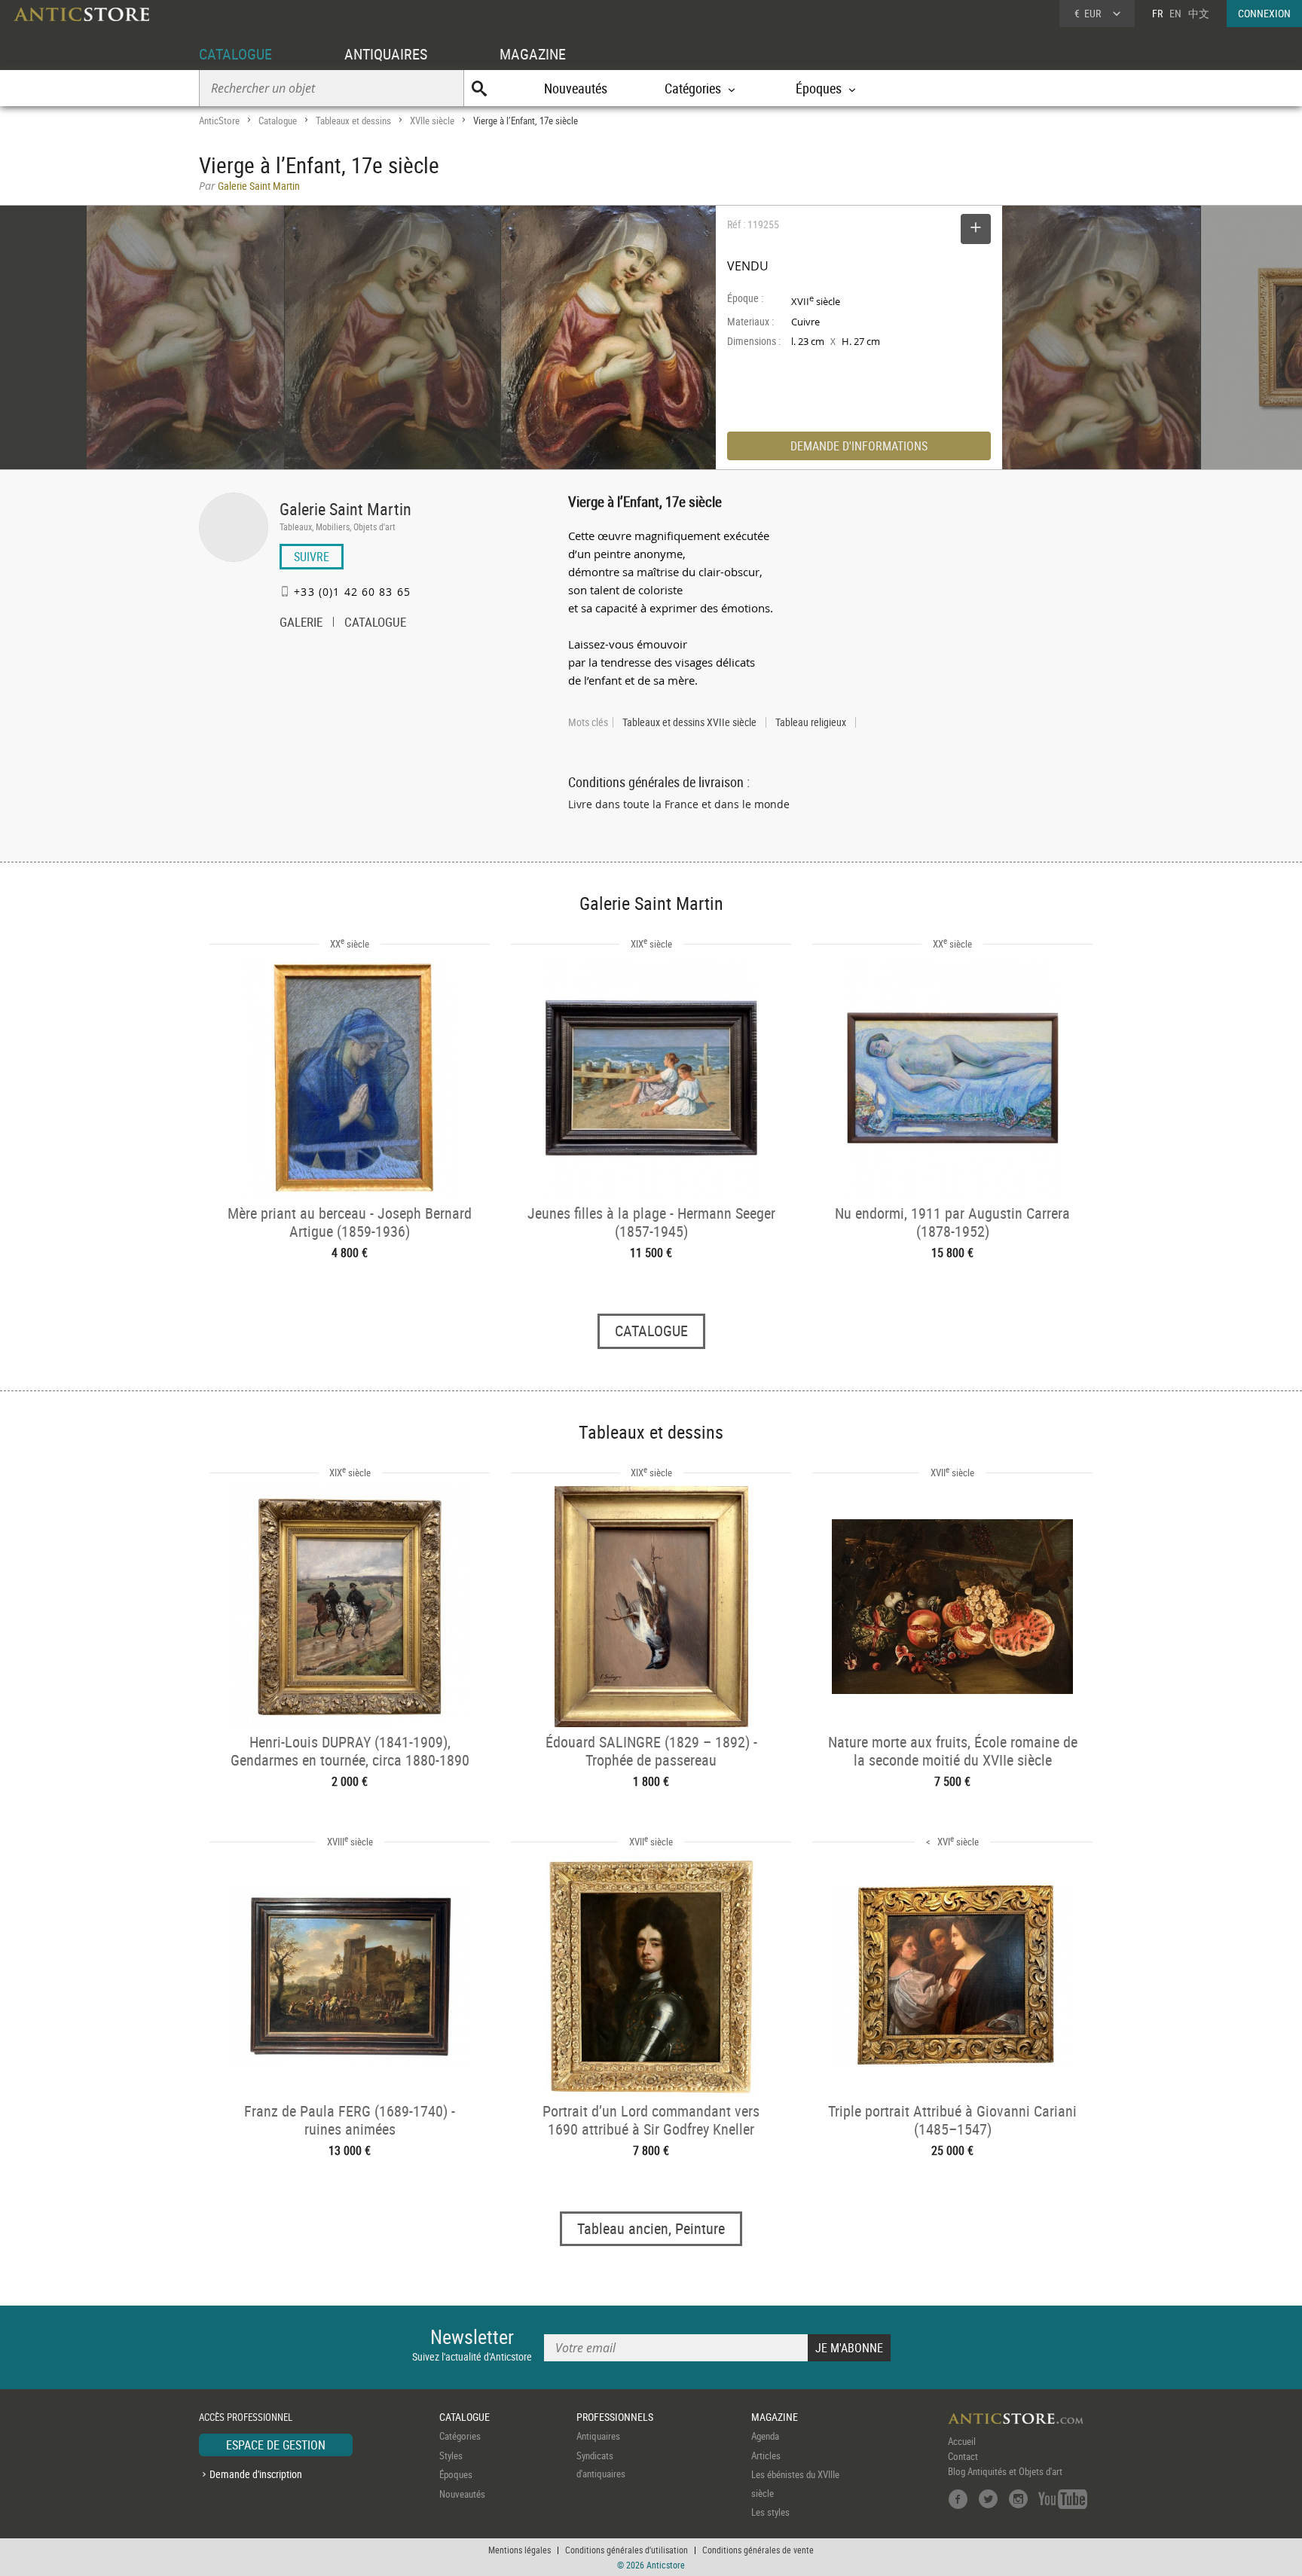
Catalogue (278, 121)
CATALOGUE (235, 54)
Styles (451, 2455)
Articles (766, 2455)
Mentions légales (520, 2550)
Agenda (765, 2436)
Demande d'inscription (256, 2474)
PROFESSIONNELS (615, 2417)
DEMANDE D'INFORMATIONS (859, 446)
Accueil (962, 2441)
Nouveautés (576, 88)
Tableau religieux (811, 722)
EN (1175, 13)
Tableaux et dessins (353, 121)
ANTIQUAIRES (386, 54)
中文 (1199, 13)
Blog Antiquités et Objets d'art (1005, 2471)
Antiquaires (598, 2436)
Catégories (460, 2436)
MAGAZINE (533, 54)
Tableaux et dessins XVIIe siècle (689, 722)
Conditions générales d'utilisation (627, 2550)
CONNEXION (1264, 13)
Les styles (770, 2512)
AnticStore (219, 121)
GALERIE (301, 624)
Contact (963, 2456)
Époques (456, 2474)
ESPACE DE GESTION (276, 2445)
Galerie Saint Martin (345, 509)
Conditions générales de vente (758, 2550)
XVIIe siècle (432, 121)
